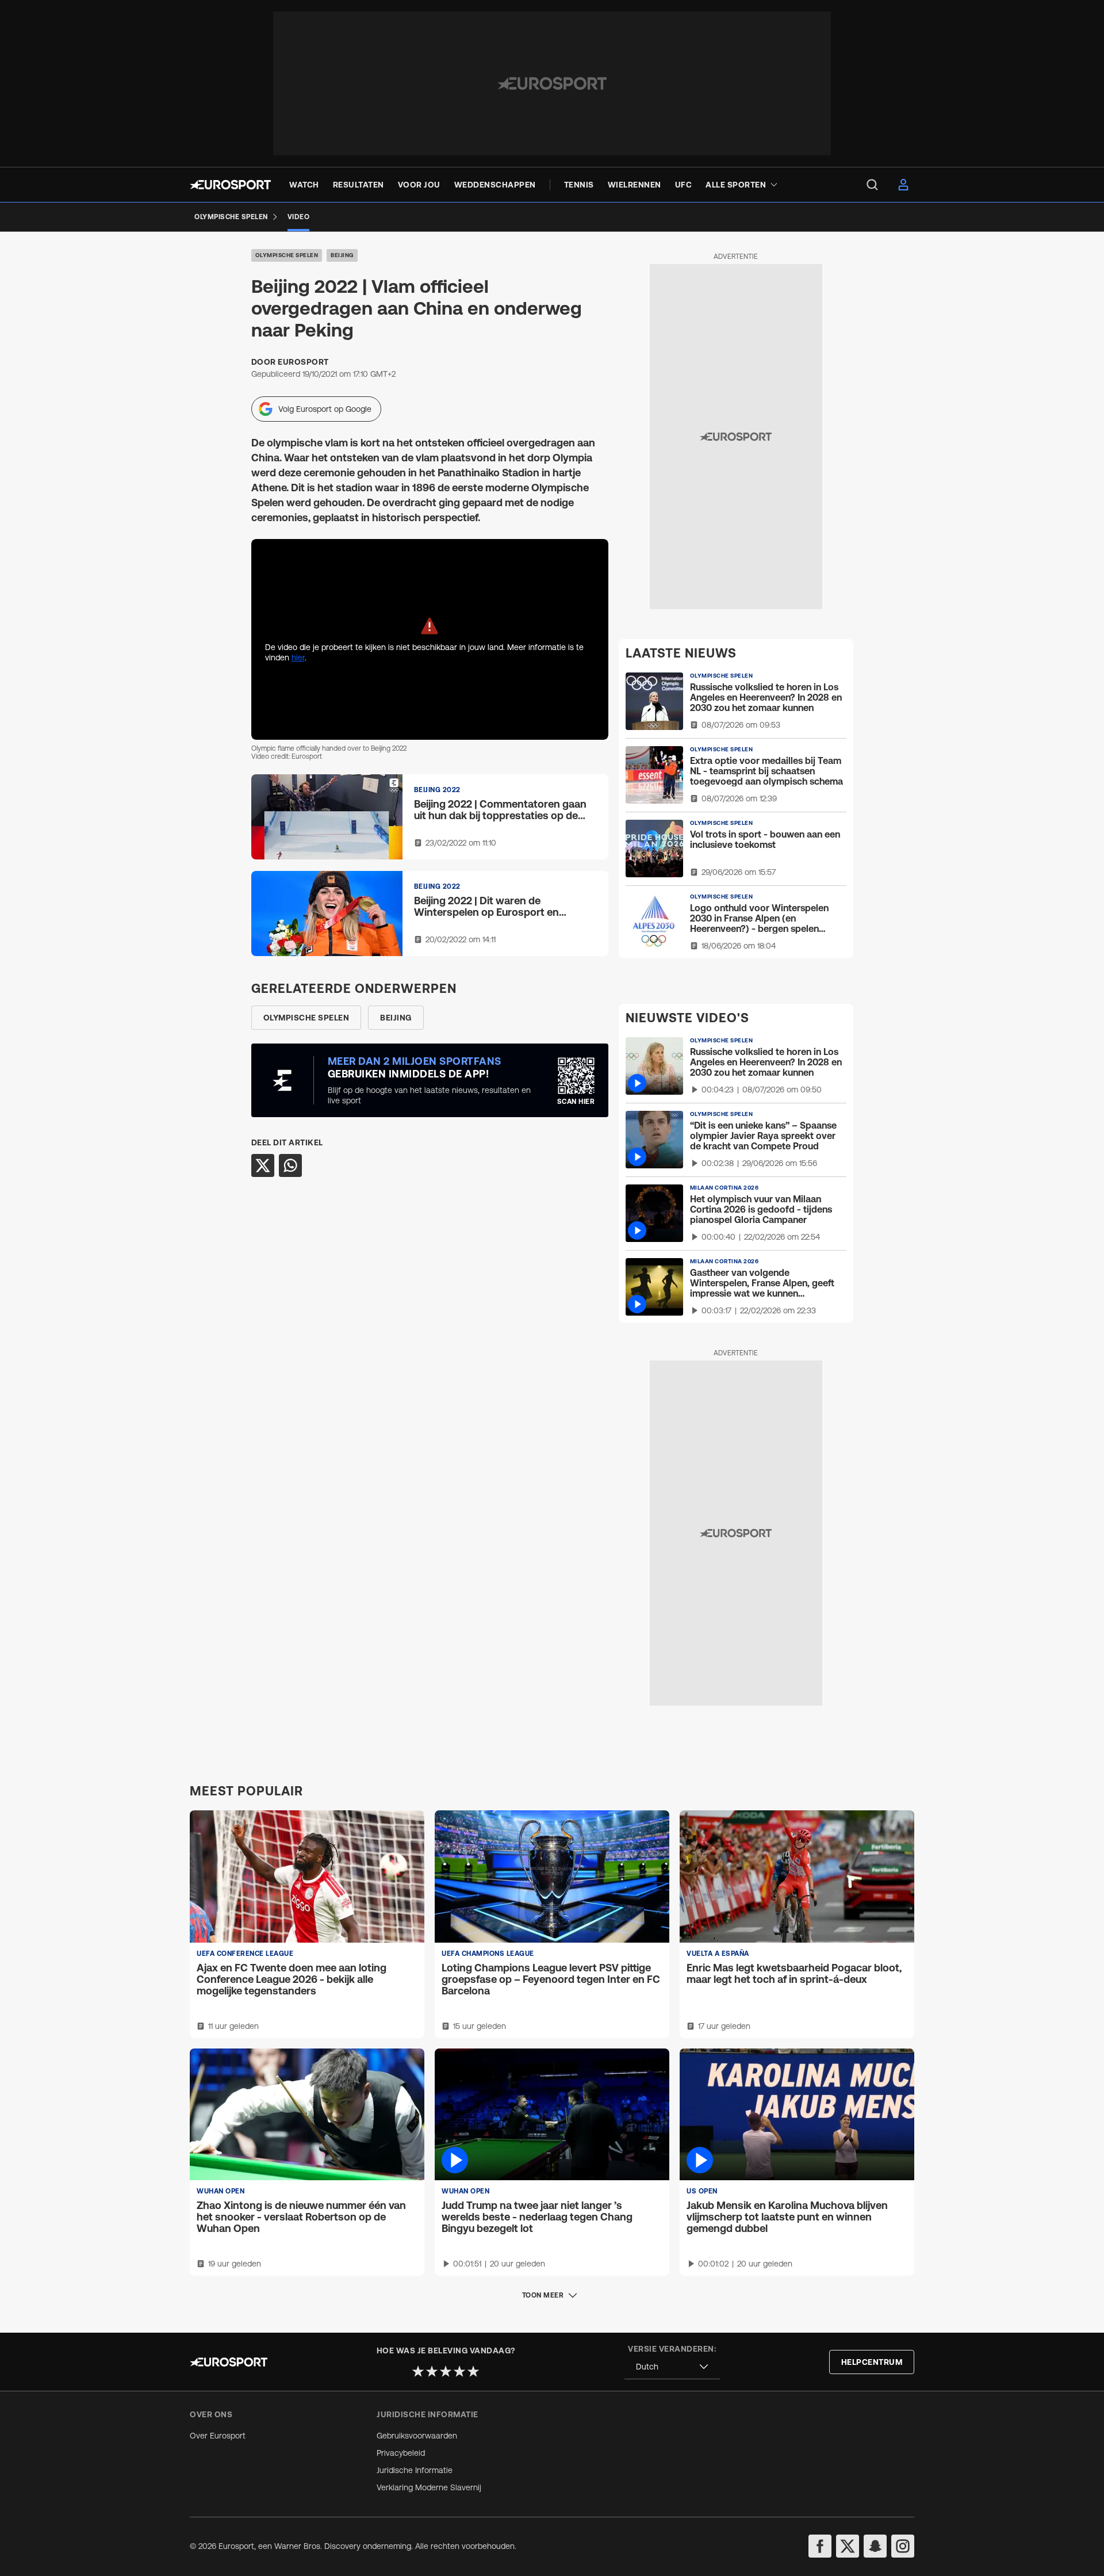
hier (298, 658)
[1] (418, 2371)
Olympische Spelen (287, 255)
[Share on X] (263, 1165)
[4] (459, 2371)
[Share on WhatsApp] (290, 1165)
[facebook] (820, 2546)
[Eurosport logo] (230, 185)
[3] (446, 2371)
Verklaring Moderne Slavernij (429, 2487)
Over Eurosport (218, 2436)
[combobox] (672, 2367)
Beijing (342, 255)
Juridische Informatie (415, 2470)
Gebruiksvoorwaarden (417, 2436)
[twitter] (848, 2546)
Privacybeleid (401, 2453)
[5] (473, 2371)
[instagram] (903, 2546)
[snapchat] (875, 2546)
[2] (432, 2371)
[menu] (872, 185)
